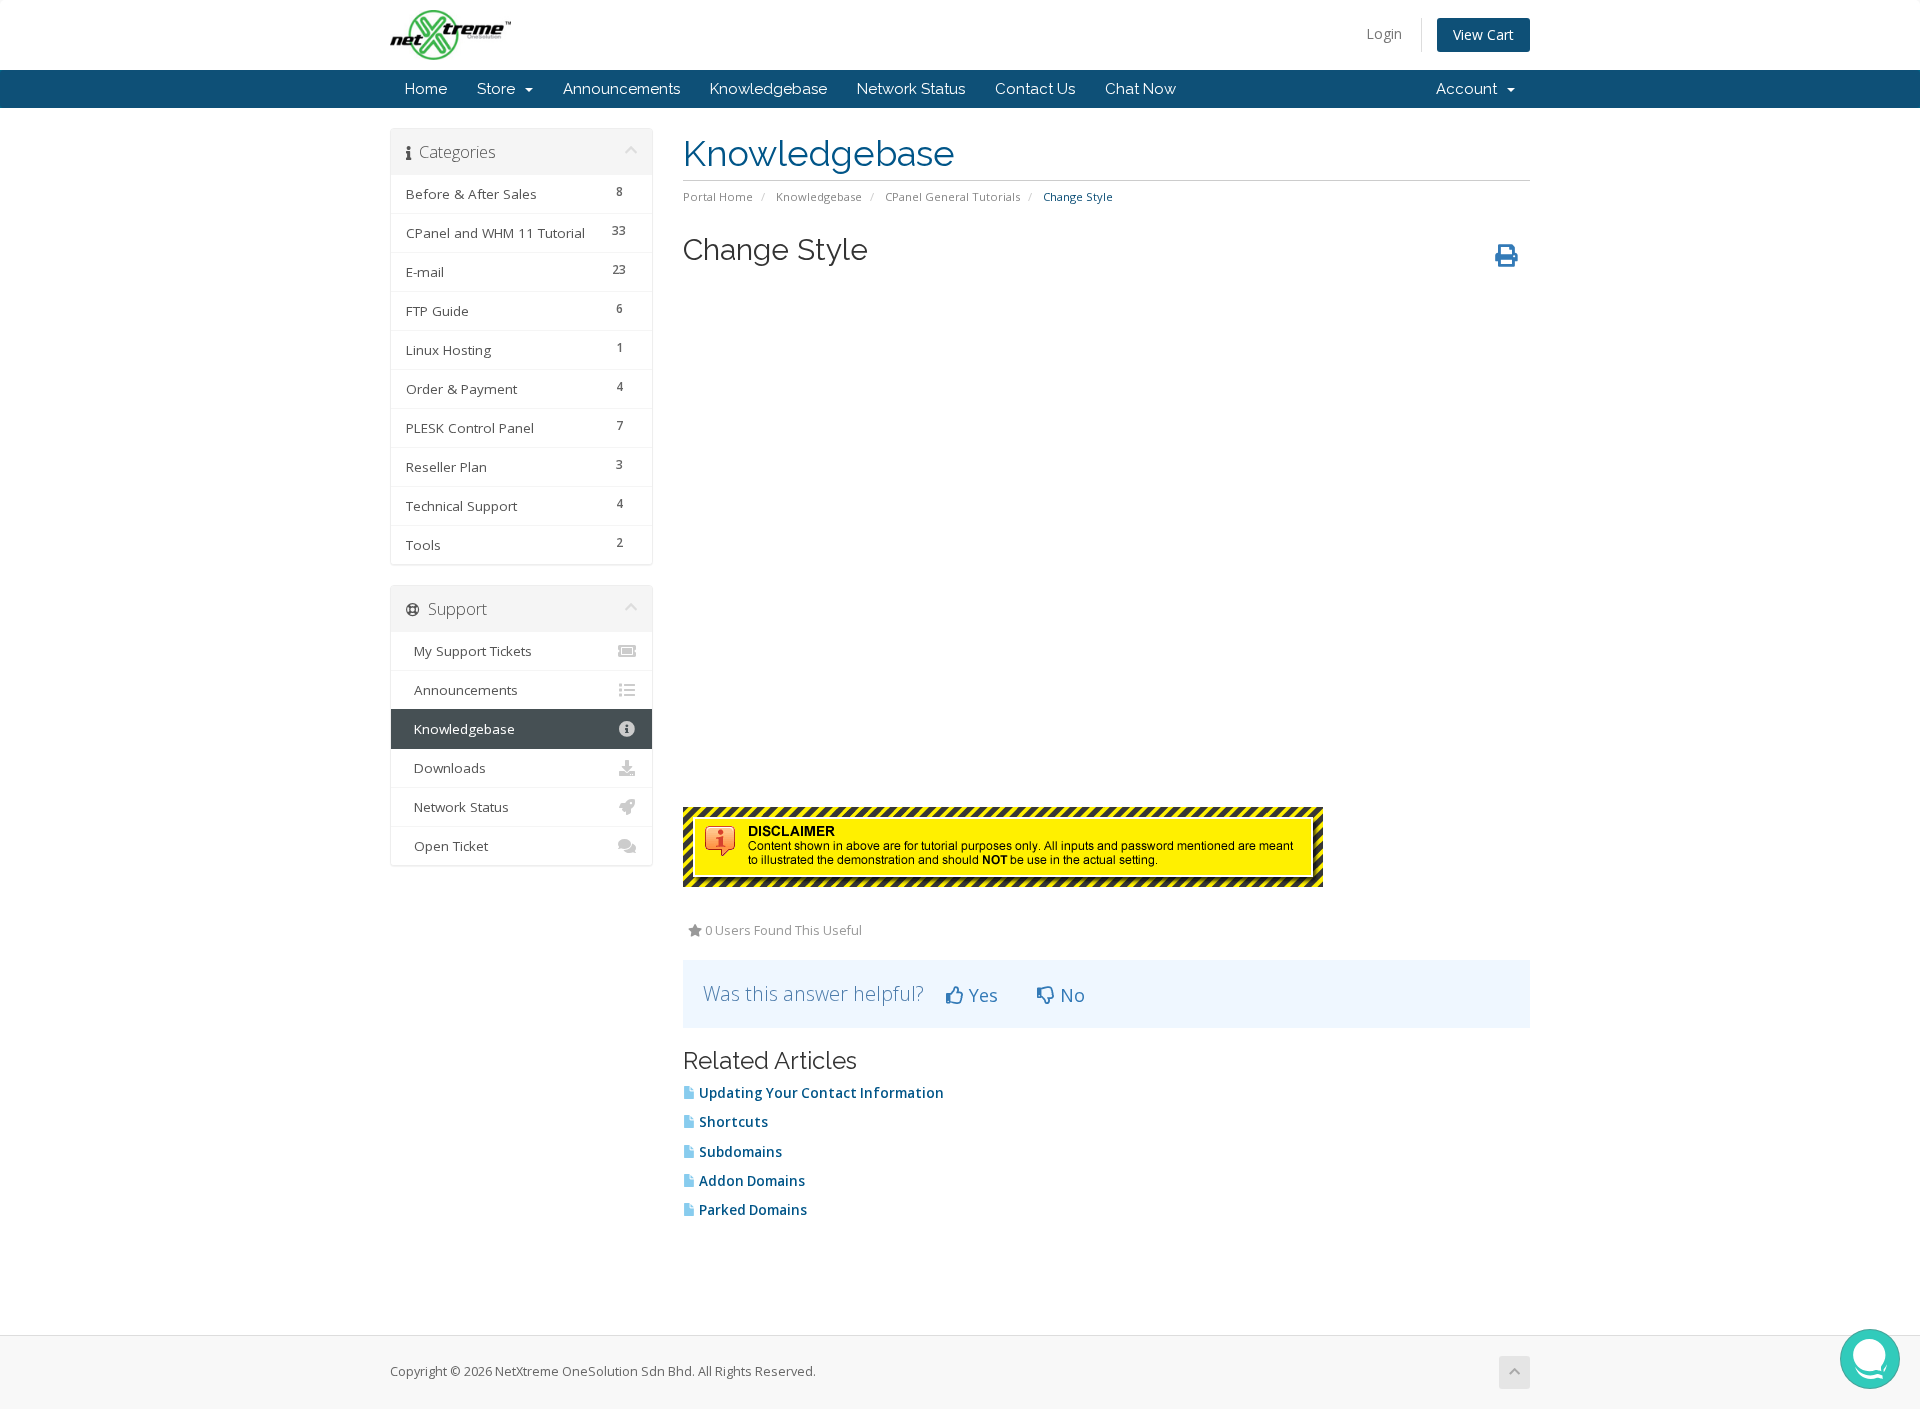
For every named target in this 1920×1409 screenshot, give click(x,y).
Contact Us (1035, 89)
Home (426, 89)
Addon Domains (750, 1181)
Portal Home (718, 196)
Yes (981, 995)
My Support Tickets (469, 651)
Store (500, 89)
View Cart (1483, 34)
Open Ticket (447, 846)
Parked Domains (751, 1210)
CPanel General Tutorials (952, 196)
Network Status (911, 89)
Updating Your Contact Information (820, 1093)
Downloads (446, 768)
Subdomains (739, 1152)
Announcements (621, 89)
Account (1470, 89)
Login (1384, 33)
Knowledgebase (768, 89)
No (1070, 995)
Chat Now (1140, 89)
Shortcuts (732, 1122)
